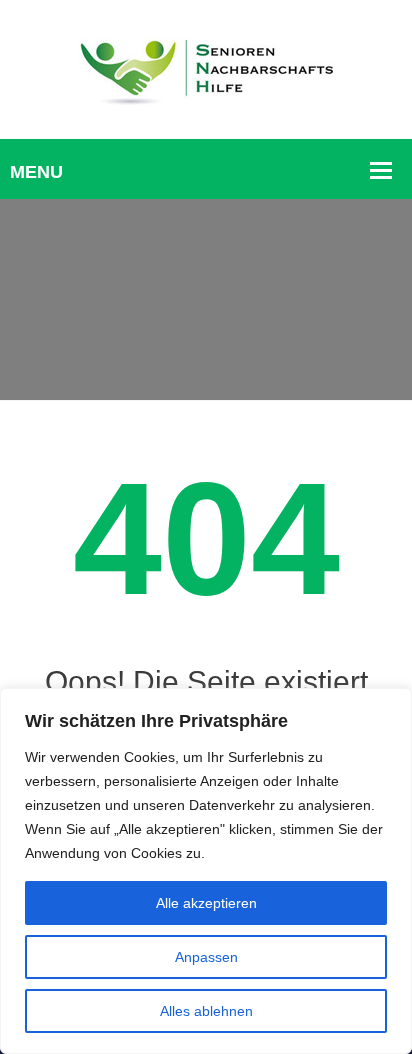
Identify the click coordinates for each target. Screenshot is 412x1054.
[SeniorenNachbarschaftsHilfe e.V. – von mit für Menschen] (206, 68)
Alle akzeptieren (206, 903)
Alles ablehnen (206, 1011)
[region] (206, 871)
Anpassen (206, 957)
